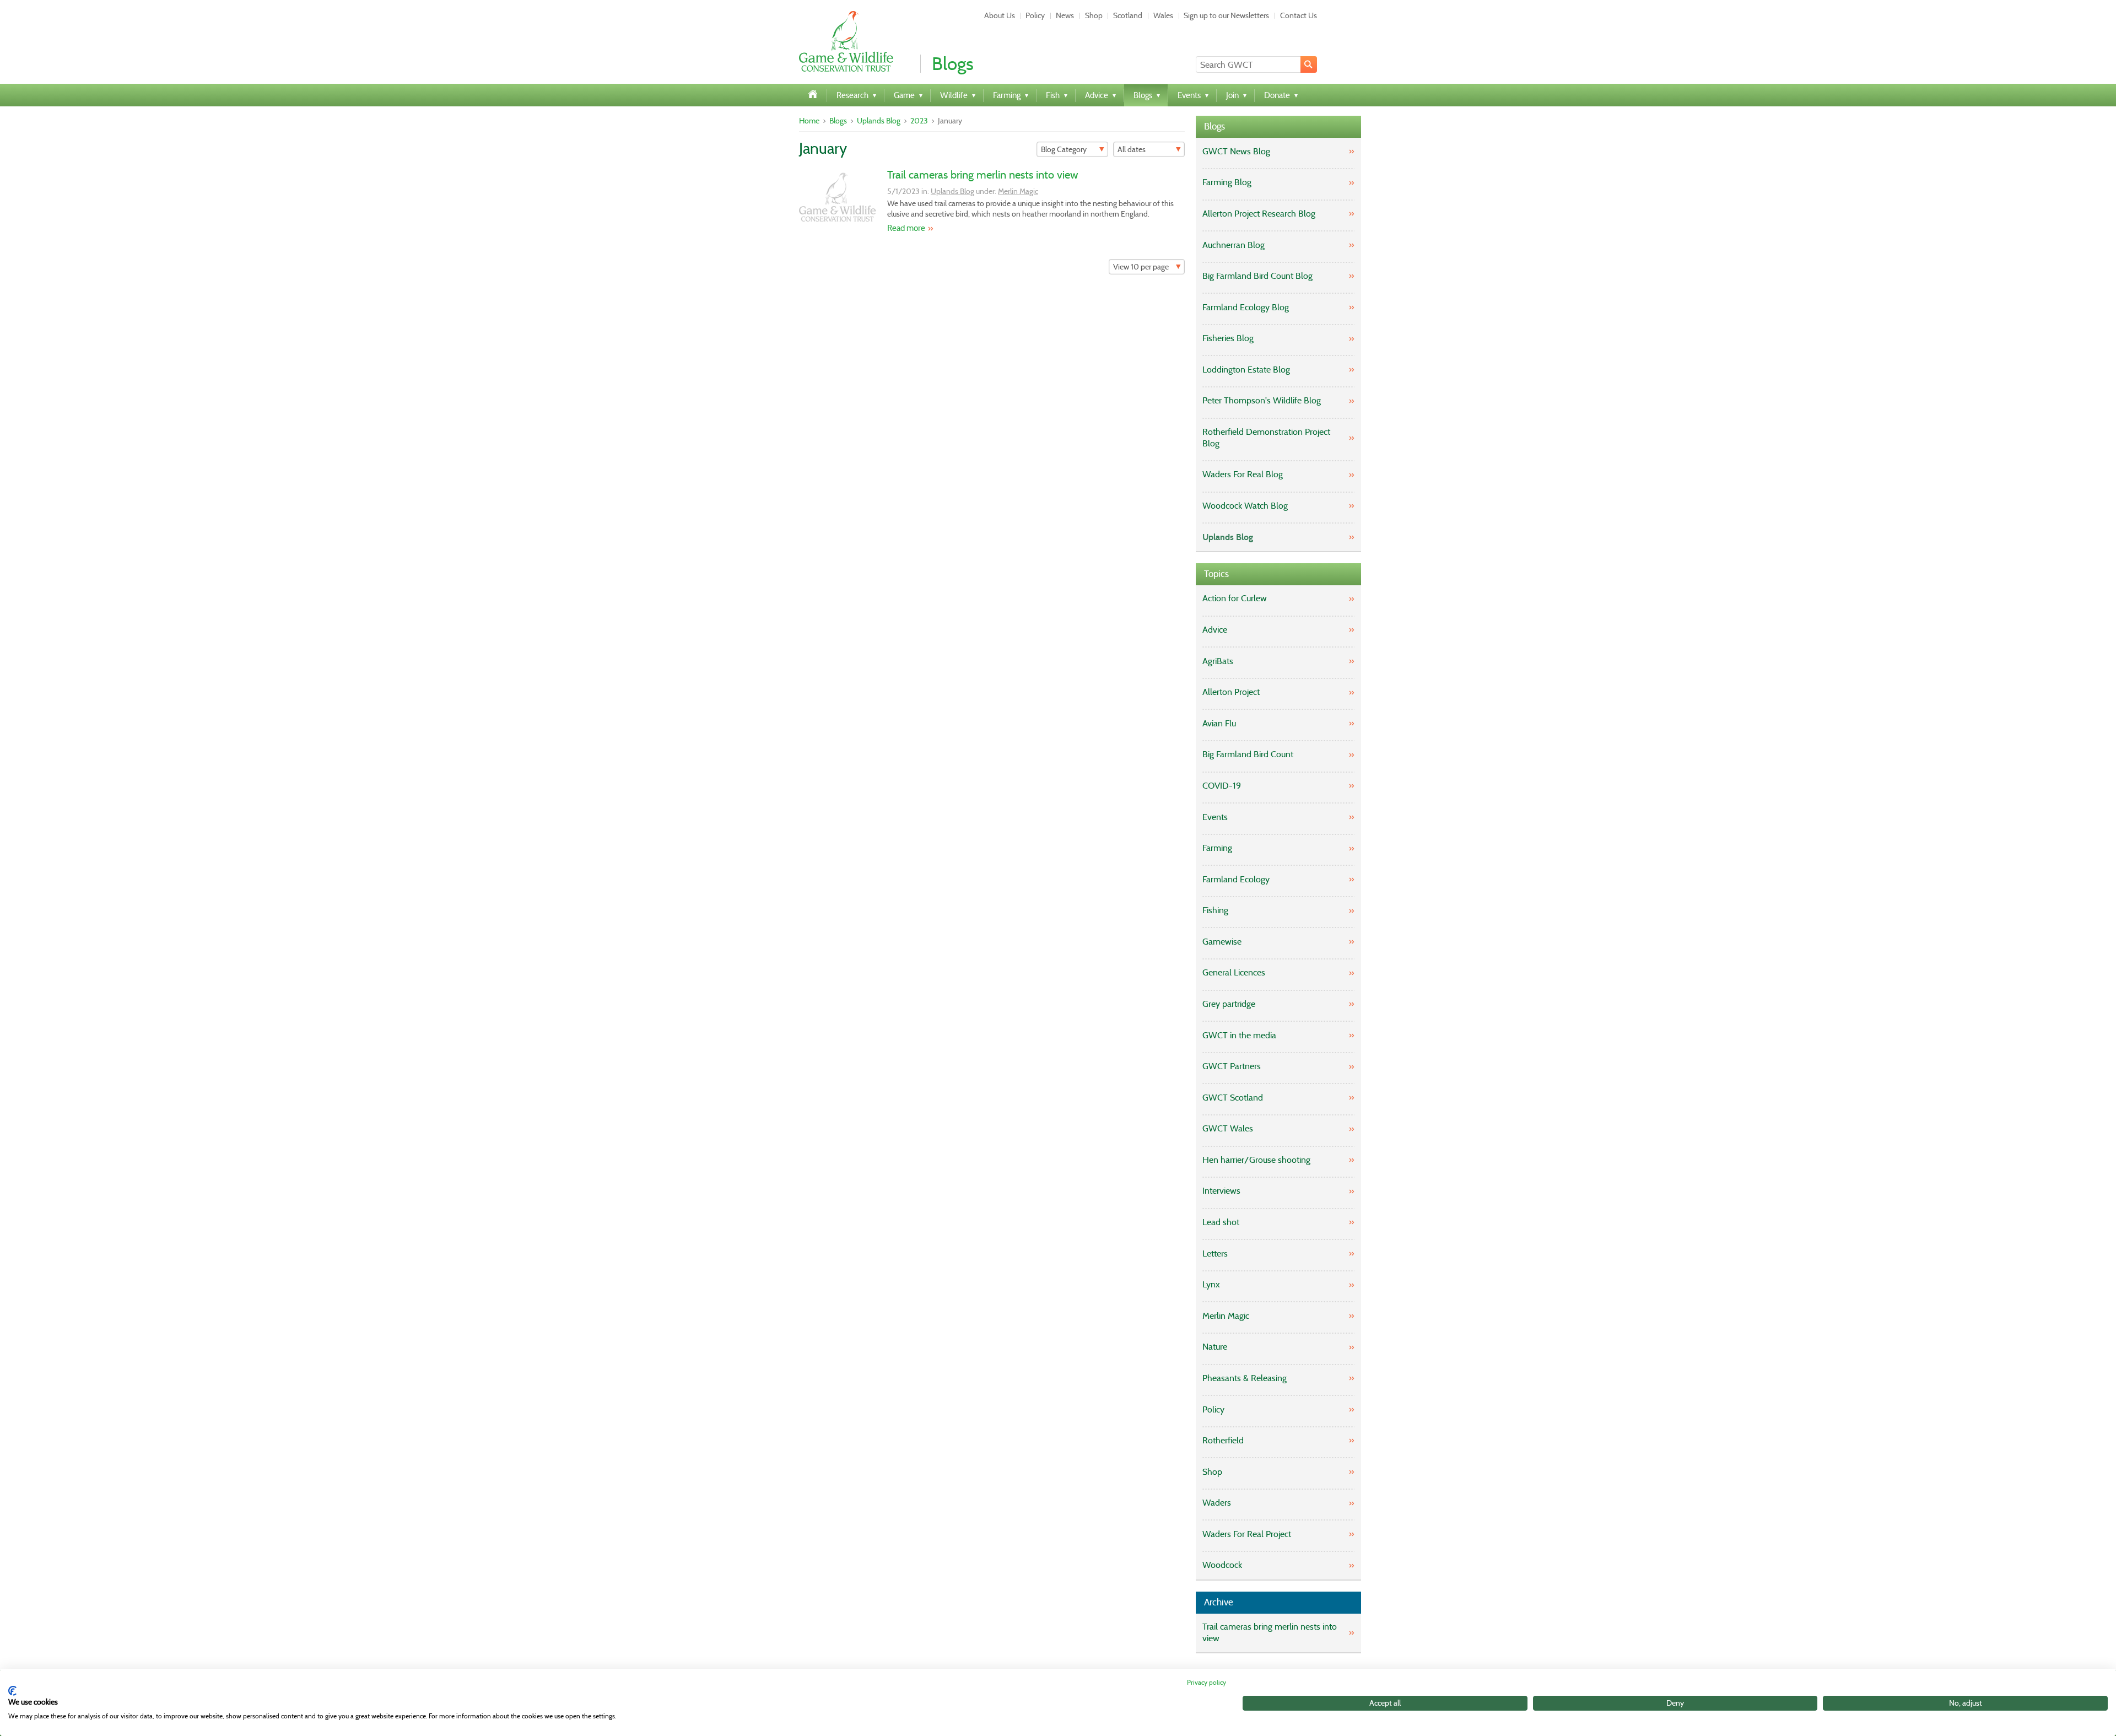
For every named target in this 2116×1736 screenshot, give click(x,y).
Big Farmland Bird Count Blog (1257, 276)
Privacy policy (1207, 1682)
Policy (1035, 15)
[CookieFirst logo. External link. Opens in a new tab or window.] (12, 1691)
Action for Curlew (1235, 598)
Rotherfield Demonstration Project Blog (1266, 438)
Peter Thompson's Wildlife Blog (1262, 400)
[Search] (1309, 64)
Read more (906, 228)
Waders (1217, 1503)
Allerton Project (1231, 692)
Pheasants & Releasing (1245, 1378)
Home (809, 121)
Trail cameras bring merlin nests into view (983, 175)
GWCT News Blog (1236, 151)
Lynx (1211, 1284)
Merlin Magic (1018, 191)
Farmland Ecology (1236, 879)
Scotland (1128, 15)
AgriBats (1218, 661)
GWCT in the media (1239, 1035)
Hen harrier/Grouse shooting (1256, 1160)
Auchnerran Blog (1234, 245)
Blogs (838, 121)
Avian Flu (1219, 723)
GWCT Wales (1228, 1128)
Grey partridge (1229, 1004)
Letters (1215, 1254)
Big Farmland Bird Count (1248, 754)
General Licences (1234, 972)
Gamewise (1222, 942)
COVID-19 (1222, 786)
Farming (1217, 848)
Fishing (1215, 910)
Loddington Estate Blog (1246, 370)
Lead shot (1221, 1222)
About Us (1000, 15)
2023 (919, 121)
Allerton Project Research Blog (1259, 214)
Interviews (1221, 1191)
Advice (1215, 630)
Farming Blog (1227, 182)
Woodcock (1222, 1565)
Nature (1215, 1347)
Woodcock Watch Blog (1245, 506)
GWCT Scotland (1233, 1098)
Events (1215, 817)
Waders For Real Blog (1243, 474)
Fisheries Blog (1228, 338)
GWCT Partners (1232, 1066)
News (1065, 15)
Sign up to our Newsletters (1226, 15)
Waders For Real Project (1247, 1534)
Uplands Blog (879, 121)
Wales (1163, 15)
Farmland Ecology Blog (1246, 307)
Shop (1094, 15)
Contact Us (1299, 15)
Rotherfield (1223, 1440)
